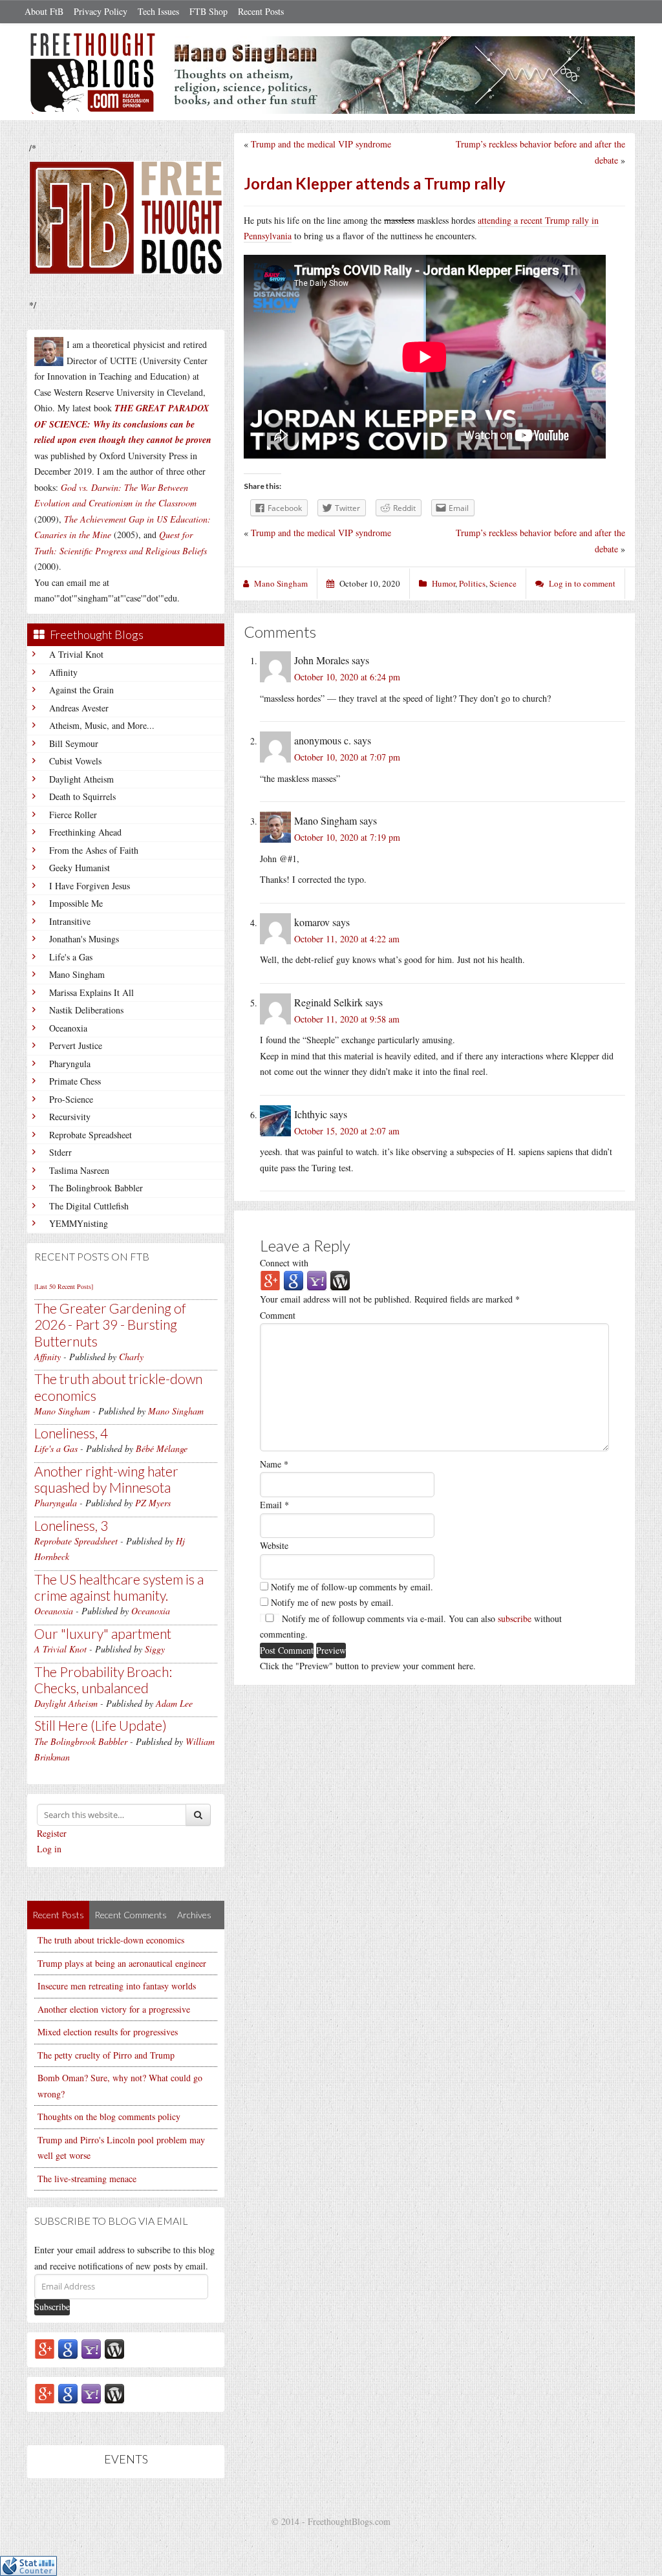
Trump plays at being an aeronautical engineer (122, 1963)
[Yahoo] (91, 2348)
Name (274, 1464)
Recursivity (70, 1117)
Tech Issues (158, 11)
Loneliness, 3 (71, 1525)
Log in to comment (582, 583)
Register (52, 1833)
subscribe (515, 1618)
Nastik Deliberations (86, 1010)
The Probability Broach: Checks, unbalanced (103, 1680)
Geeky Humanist (80, 868)
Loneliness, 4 (71, 1433)
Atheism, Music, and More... (102, 725)
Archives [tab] (194, 1915)
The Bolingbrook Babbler (96, 1188)
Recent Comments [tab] (131, 1915)
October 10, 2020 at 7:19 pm (347, 837)
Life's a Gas (71, 957)
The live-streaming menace (87, 2179)
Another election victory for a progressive (114, 2009)
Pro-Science (71, 1099)
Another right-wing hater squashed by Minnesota (106, 1479)
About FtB (44, 11)
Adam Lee (174, 1703)
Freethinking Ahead (85, 832)
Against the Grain (81, 690)
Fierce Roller (73, 815)
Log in (49, 1849)
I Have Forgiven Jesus (90, 886)
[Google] (68, 2348)
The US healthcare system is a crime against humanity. (119, 1587)
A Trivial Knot (76, 654)
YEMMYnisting (79, 1223)
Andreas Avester (79, 708)
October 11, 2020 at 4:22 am (347, 939)
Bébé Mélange (162, 1448)
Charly (131, 1357)
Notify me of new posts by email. (332, 1602)
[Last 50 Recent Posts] (64, 1286)
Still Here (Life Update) (101, 1725)
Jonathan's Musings (84, 939)
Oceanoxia (68, 1028)
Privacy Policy (101, 11)
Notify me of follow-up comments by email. (352, 1587)
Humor (443, 583)
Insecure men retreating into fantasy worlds (117, 1986)
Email (274, 1505)
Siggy (155, 1649)
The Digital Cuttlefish (89, 1206)
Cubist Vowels (75, 761)
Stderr (60, 1152)
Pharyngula (70, 1064)
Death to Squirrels (82, 796)
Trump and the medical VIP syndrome (321, 144)
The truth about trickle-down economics (111, 1940)
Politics (472, 583)
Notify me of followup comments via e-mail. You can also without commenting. (411, 1627)
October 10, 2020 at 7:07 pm (347, 757)
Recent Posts (261, 11)
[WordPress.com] (114, 2348)
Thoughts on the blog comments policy (109, 2116)
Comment (278, 1315)
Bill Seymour (74, 743)
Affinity (63, 672)
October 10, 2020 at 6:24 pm (347, 677)
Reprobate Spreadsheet (91, 1135)
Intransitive (70, 921)
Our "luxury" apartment (103, 1633)
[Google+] (45, 2348)
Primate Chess (75, 1081)
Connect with (284, 1263)
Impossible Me (76, 903)
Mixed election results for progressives (108, 2032)
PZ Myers (153, 1503)
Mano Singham (77, 974)
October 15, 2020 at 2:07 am (347, 1131)
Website (274, 1545)
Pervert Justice (76, 1045)
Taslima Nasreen (79, 1170)
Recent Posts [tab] (58, 1915)
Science (503, 583)
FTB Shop (208, 11)
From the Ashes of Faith (94, 850)
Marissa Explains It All (91, 992)
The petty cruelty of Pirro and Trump (106, 2055)
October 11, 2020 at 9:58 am (347, 1019)
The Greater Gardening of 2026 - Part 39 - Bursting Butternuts (110, 1324)
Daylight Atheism (81, 779)
